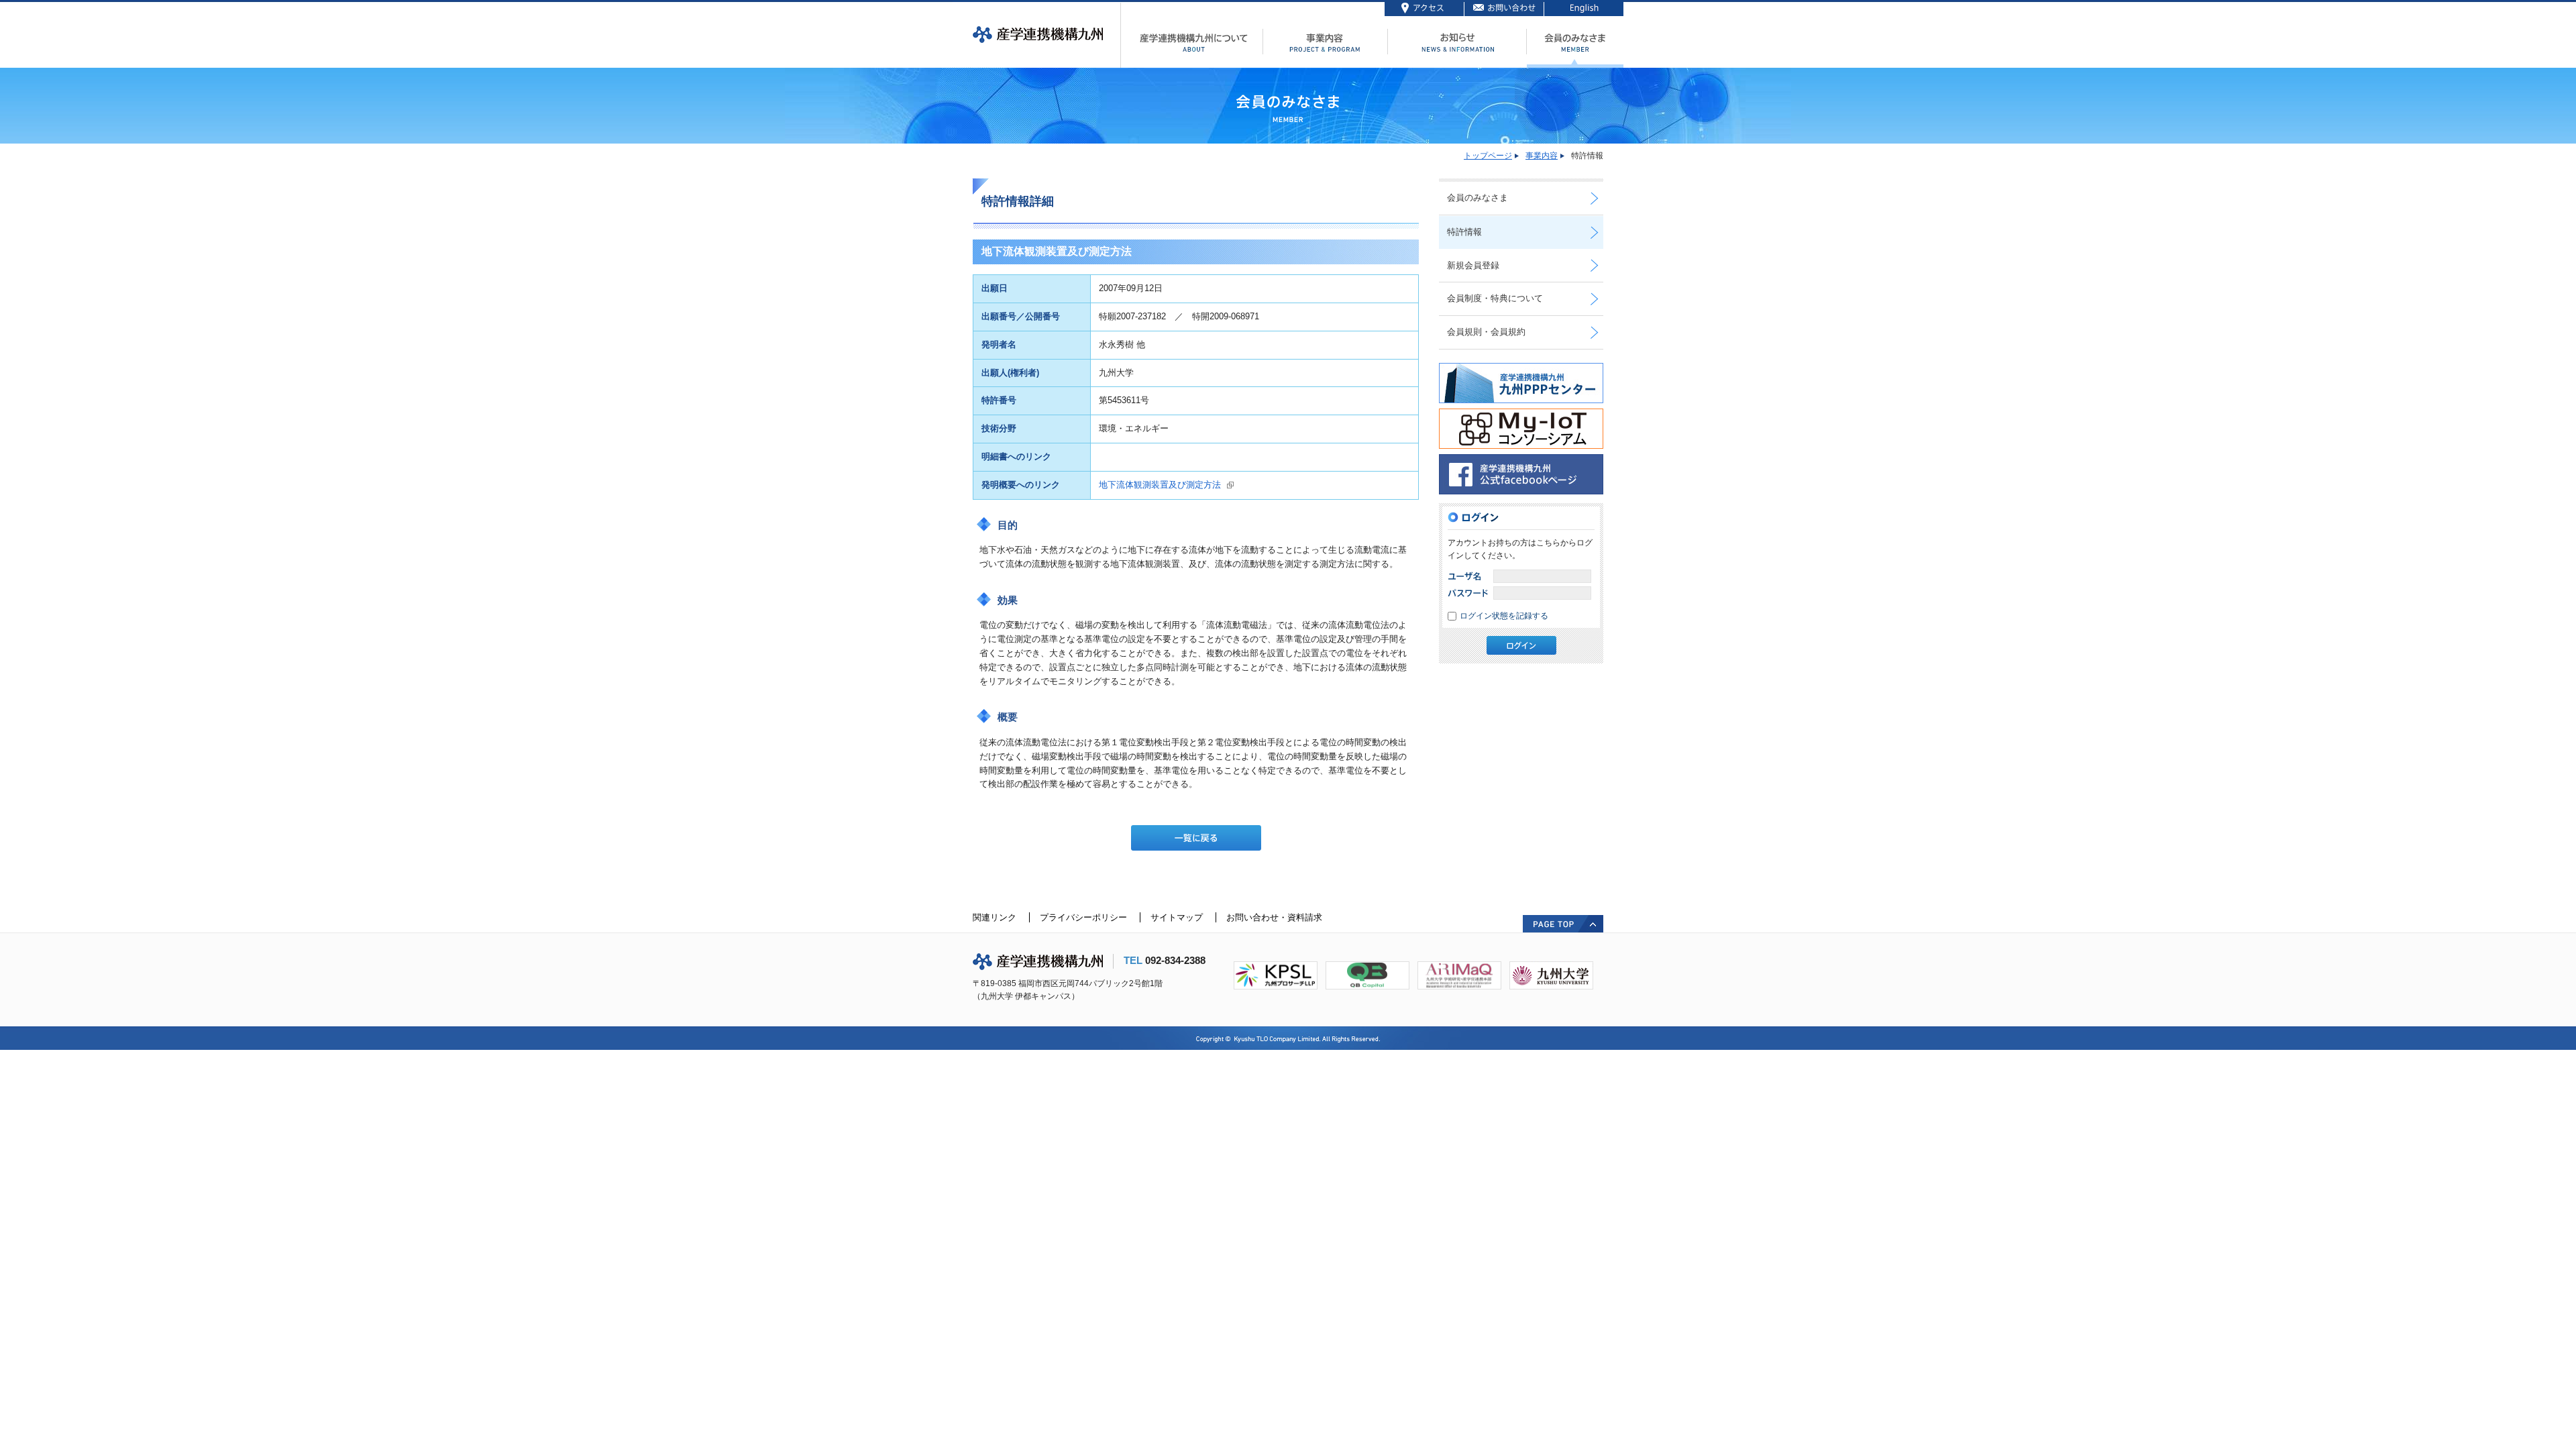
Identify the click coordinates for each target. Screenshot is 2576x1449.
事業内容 (1542, 156)
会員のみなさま (1478, 198)
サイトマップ (1177, 917)
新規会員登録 (1473, 265)
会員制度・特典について (1495, 298)
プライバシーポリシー (1083, 917)
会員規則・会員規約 (1486, 332)
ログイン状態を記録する (1504, 616)
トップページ (1488, 156)
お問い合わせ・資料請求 (1274, 917)
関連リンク (995, 917)
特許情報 (1464, 232)
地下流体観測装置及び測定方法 (1160, 485)
